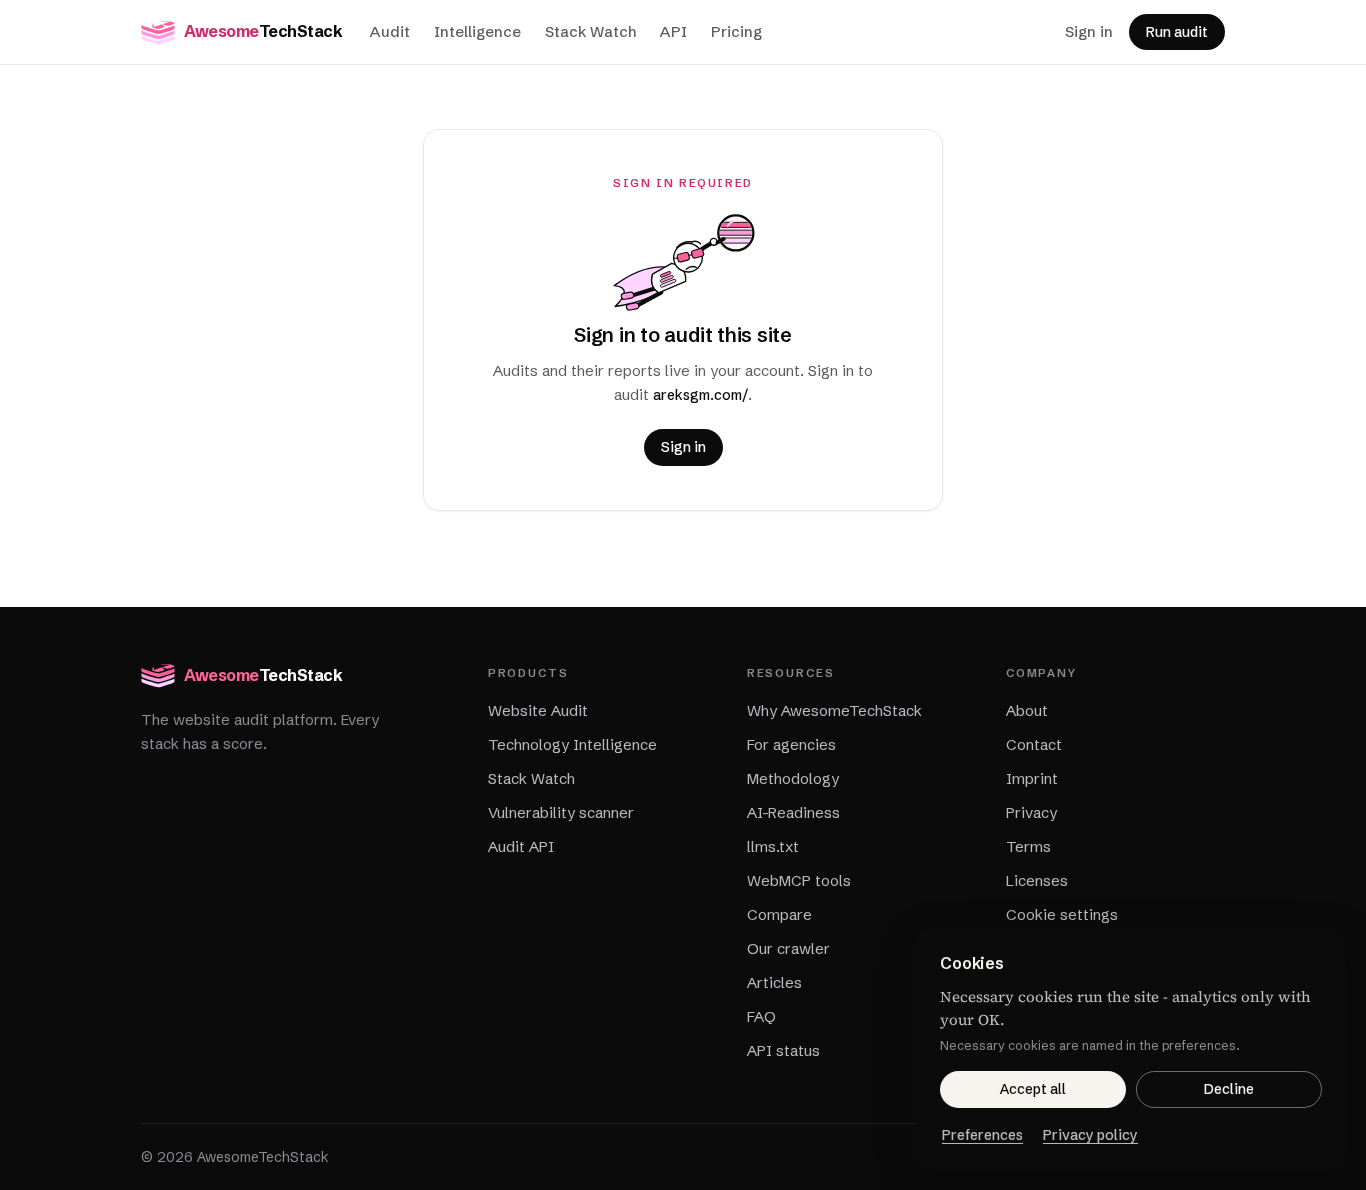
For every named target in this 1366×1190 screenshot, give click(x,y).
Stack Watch (590, 31)
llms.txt (773, 846)
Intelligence (477, 31)
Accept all (1033, 1089)
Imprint (1032, 778)
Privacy (1031, 812)
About (1027, 710)
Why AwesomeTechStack (834, 710)
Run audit (1177, 32)
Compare (779, 914)
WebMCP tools (799, 880)
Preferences (982, 1135)
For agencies (791, 744)
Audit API (521, 846)
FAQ (761, 1016)
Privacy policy (1090, 1135)
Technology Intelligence (572, 744)
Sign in (1089, 31)
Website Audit (538, 710)
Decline (1229, 1089)
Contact (1034, 744)
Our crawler (788, 948)
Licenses (1037, 880)
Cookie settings (1062, 914)
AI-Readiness (793, 812)
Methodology (793, 778)
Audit (390, 31)
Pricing (736, 31)
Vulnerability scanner (561, 812)
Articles (774, 982)
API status (783, 1050)
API (673, 31)
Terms (1028, 846)
